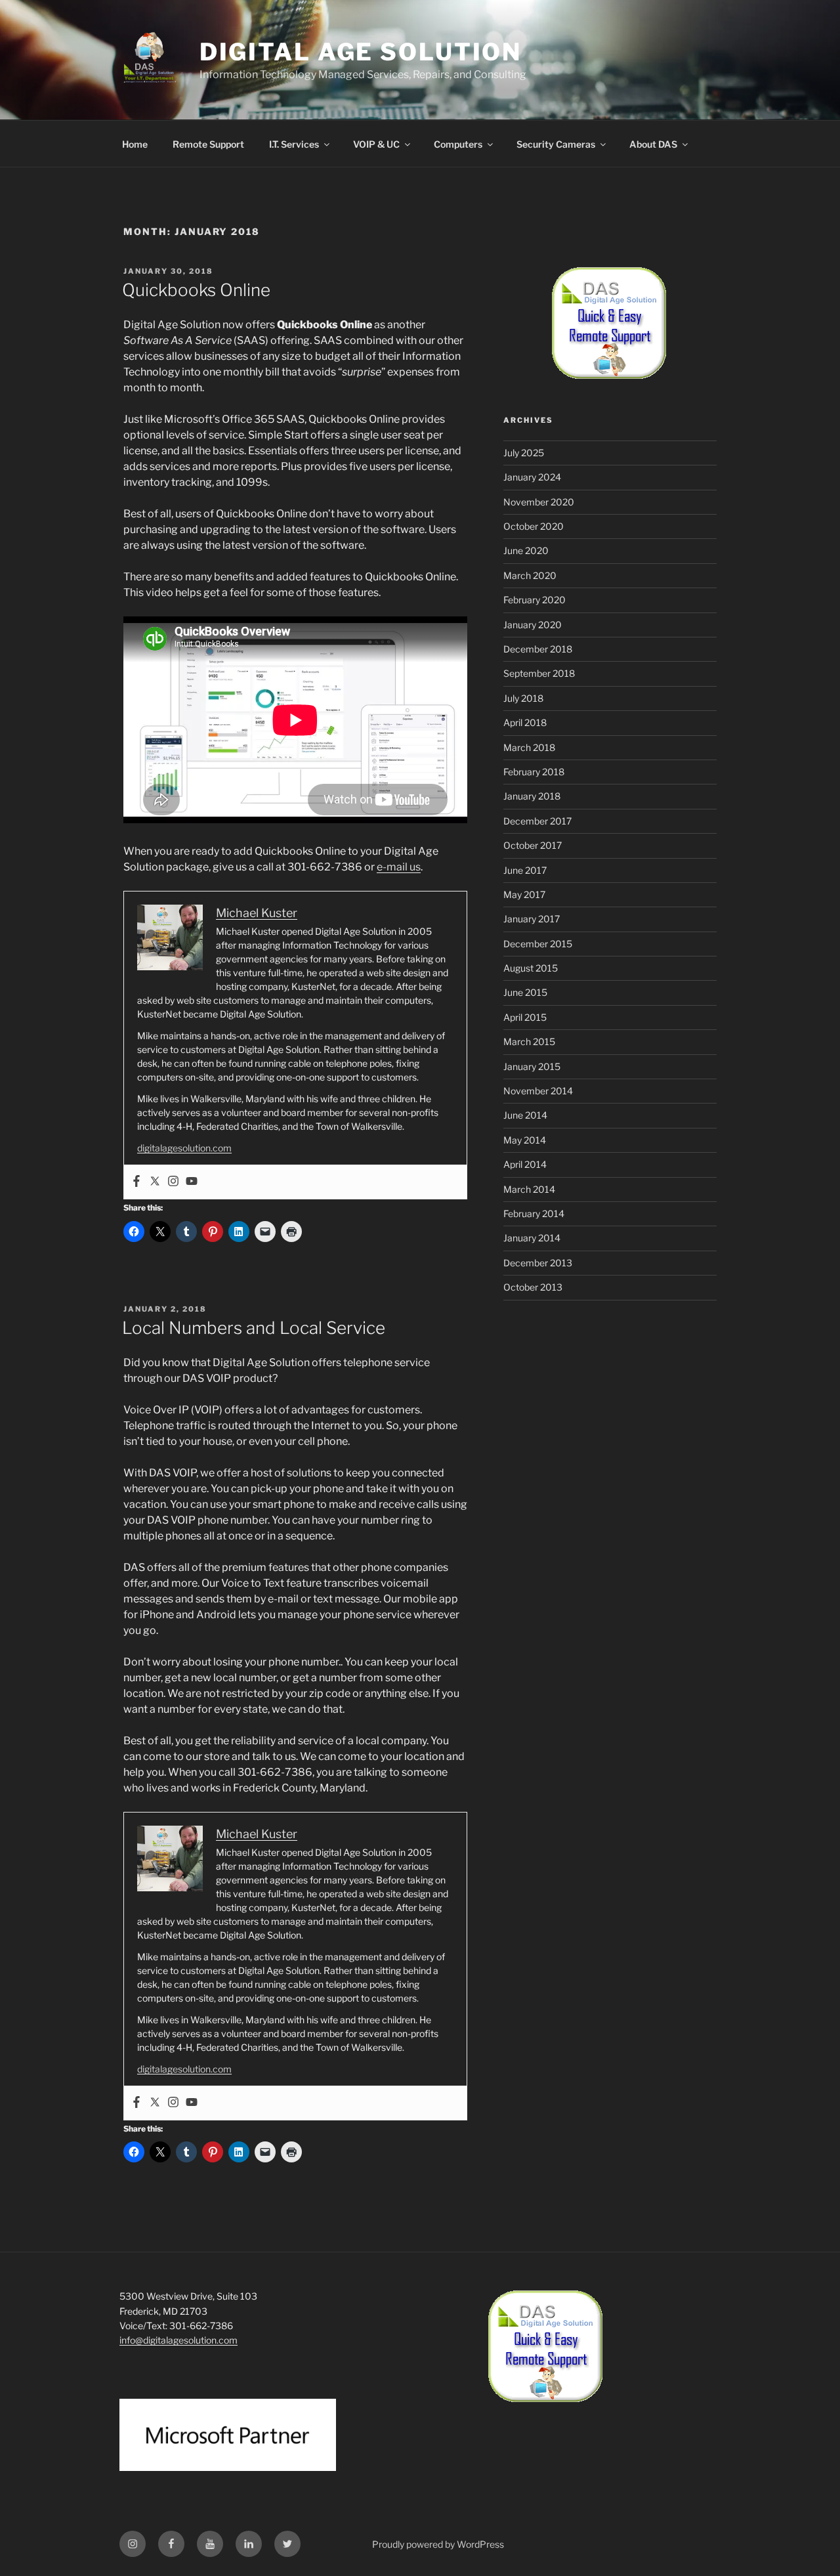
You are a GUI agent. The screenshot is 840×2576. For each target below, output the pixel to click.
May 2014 (525, 1140)
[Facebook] (136, 1182)
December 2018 (538, 649)
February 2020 (535, 600)
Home (135, 144)
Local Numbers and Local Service (254, 1328)
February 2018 (534, 772)
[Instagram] (173, 1182)
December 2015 (538, 944)
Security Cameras (556, 144)
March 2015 (529, 1041)
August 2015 (531, 968)
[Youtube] (192, 1182)
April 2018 (525, 722)
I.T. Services (294, 144)
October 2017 (533, 845)
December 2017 (537, 821)
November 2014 (538, 1091)
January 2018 (532, 796)
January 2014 (532, 1238)
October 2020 (534, 526)
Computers (458, 144)
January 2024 (532, 477)
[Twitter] (155, 1182)
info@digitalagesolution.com (178, 2340)
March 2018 (529, 747)
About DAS (653, 144)
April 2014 (525, 1164)
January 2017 (532, 919)
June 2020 (526, 550)
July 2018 (523, 698)
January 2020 (533, 625)
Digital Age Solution (361, 52)
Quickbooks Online (196, 290)
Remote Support (208, 144)
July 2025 (524, 453)
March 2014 (529, 1189)
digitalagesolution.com (184, 1148)
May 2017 (524, 894)
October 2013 (533, 1287)
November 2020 (539, 502)
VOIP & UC (376, 144)
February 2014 (534, 1213)
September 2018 (539, 673)
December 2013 (538, 1263)
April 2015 (525, 1017)
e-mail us (399, 867)
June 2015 (525, 992)
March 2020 (530, 575)
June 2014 (525, 1115)
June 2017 (525, 870)
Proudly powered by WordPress (438, 2544)
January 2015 (532, 1066)
